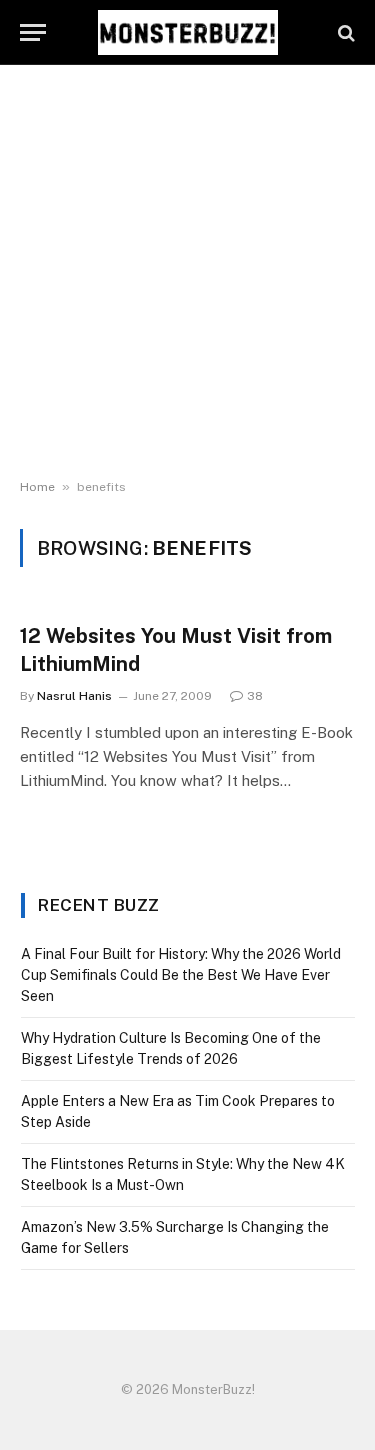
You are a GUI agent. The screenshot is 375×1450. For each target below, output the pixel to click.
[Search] (344, 32)
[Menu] (33, 32)
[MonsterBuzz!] (188, 32)
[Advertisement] (187, 272)
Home (37, 487)
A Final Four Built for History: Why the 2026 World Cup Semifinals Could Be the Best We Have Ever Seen (181, 975)
